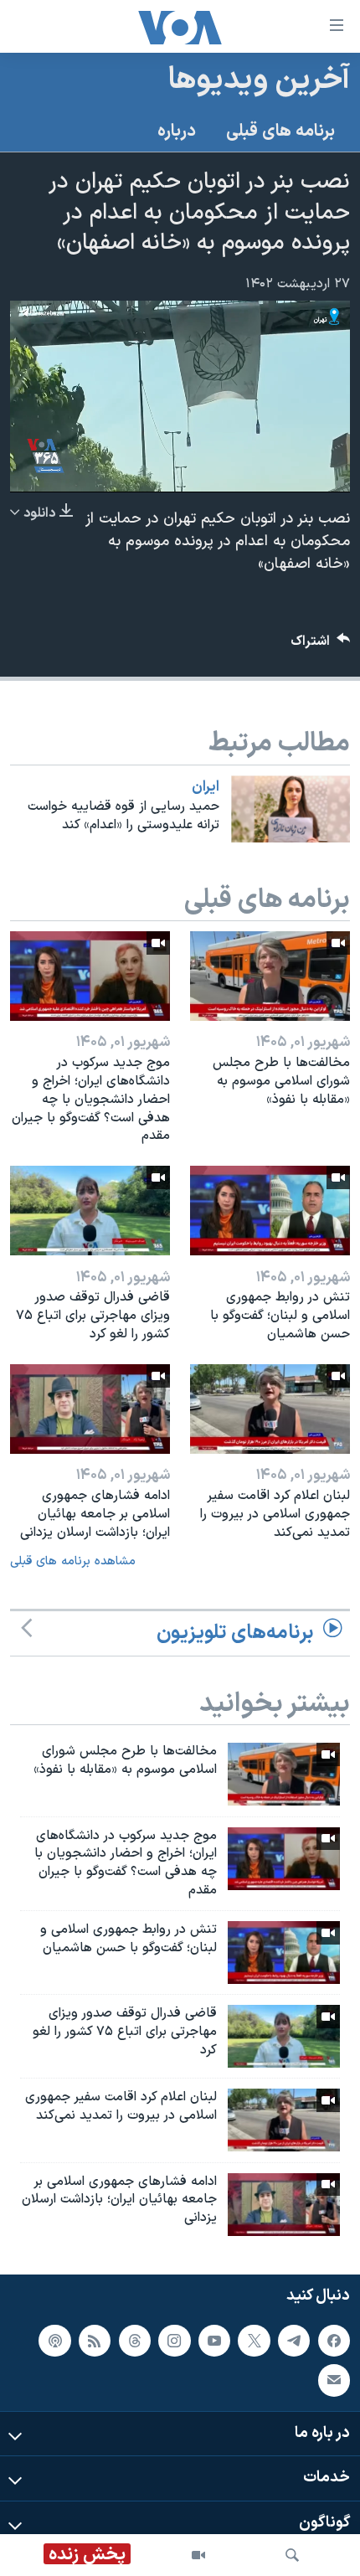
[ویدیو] (198, 2555)
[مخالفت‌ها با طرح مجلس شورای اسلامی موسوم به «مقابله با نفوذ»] (270, 976)
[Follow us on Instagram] (174, 2340)
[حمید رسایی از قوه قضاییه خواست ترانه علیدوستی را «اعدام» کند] (291, 809)
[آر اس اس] (95, 2340)
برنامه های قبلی (280, 131)
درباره (177, 131)
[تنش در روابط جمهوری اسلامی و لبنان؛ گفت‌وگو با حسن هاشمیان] (270, 1211)
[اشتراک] (334, 2380)
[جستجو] (292, 2555)
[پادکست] (54, 2340)
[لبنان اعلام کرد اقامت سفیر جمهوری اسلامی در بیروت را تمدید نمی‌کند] (270, 1409)
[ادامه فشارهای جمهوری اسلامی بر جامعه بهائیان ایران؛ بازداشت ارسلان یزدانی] (90, 1409)
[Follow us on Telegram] (294, 2340)
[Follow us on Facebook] (334, 2340)
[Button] (321, 645)
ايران (206, 787)
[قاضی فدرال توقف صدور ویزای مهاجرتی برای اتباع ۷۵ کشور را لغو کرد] (90, 1211)
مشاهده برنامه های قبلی (73, 1561)
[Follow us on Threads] (135, 2340)
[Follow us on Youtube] (214, 2340)
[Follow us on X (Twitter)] (254, 2340)
